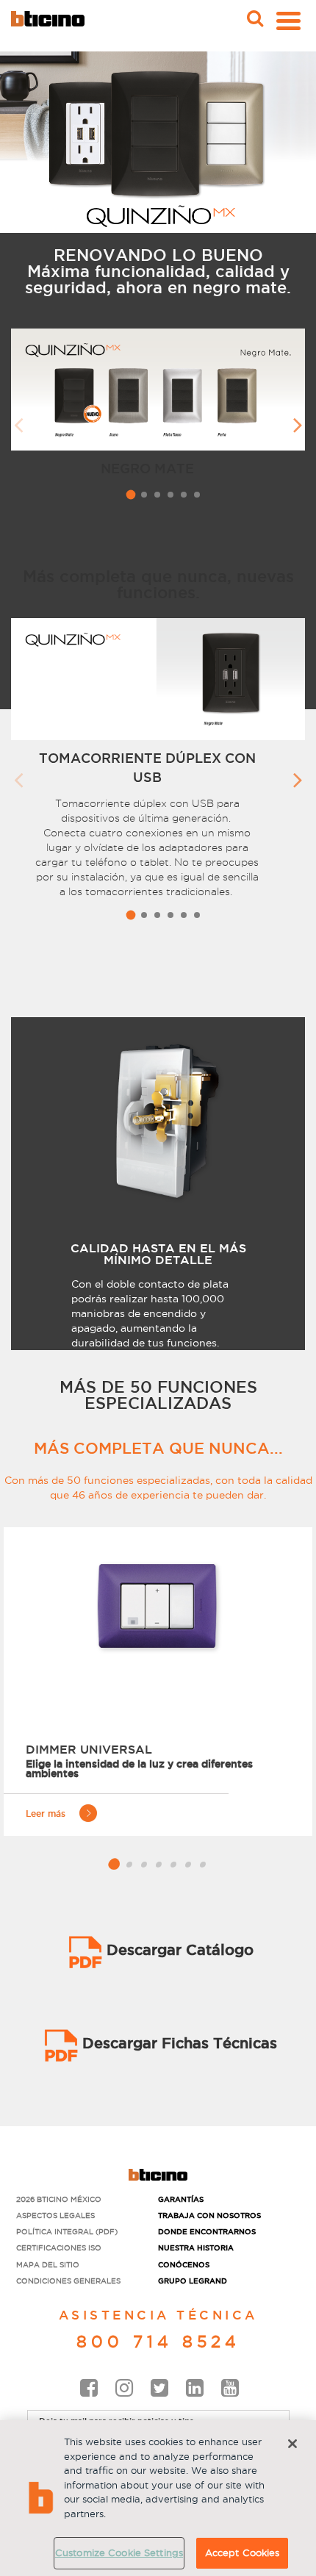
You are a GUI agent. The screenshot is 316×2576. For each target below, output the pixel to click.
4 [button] (170, 495)
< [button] (18, 419)
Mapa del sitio (48, 2265)
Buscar (254, 5)
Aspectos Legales (55, 2216)
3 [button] (157, 495)
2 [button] (144, 495)
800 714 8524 (158, 2342)
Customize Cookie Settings (119, 2552)
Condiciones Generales (68, 2281)
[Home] (48, 19)
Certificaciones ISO (59, 2248)
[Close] (292, 2444)
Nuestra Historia (196, 2248)
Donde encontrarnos (207, 2232)
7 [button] (204, 1865)
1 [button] (130, 494)
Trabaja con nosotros (209, 2216)
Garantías (181, 2199)
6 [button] (197, 495)
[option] (158, 408)
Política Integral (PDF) (67, 2232)
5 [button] (184, 495)
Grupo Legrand (193, 2281)
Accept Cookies (243, 2552)
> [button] (298, 419)
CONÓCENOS (184, 2265)
